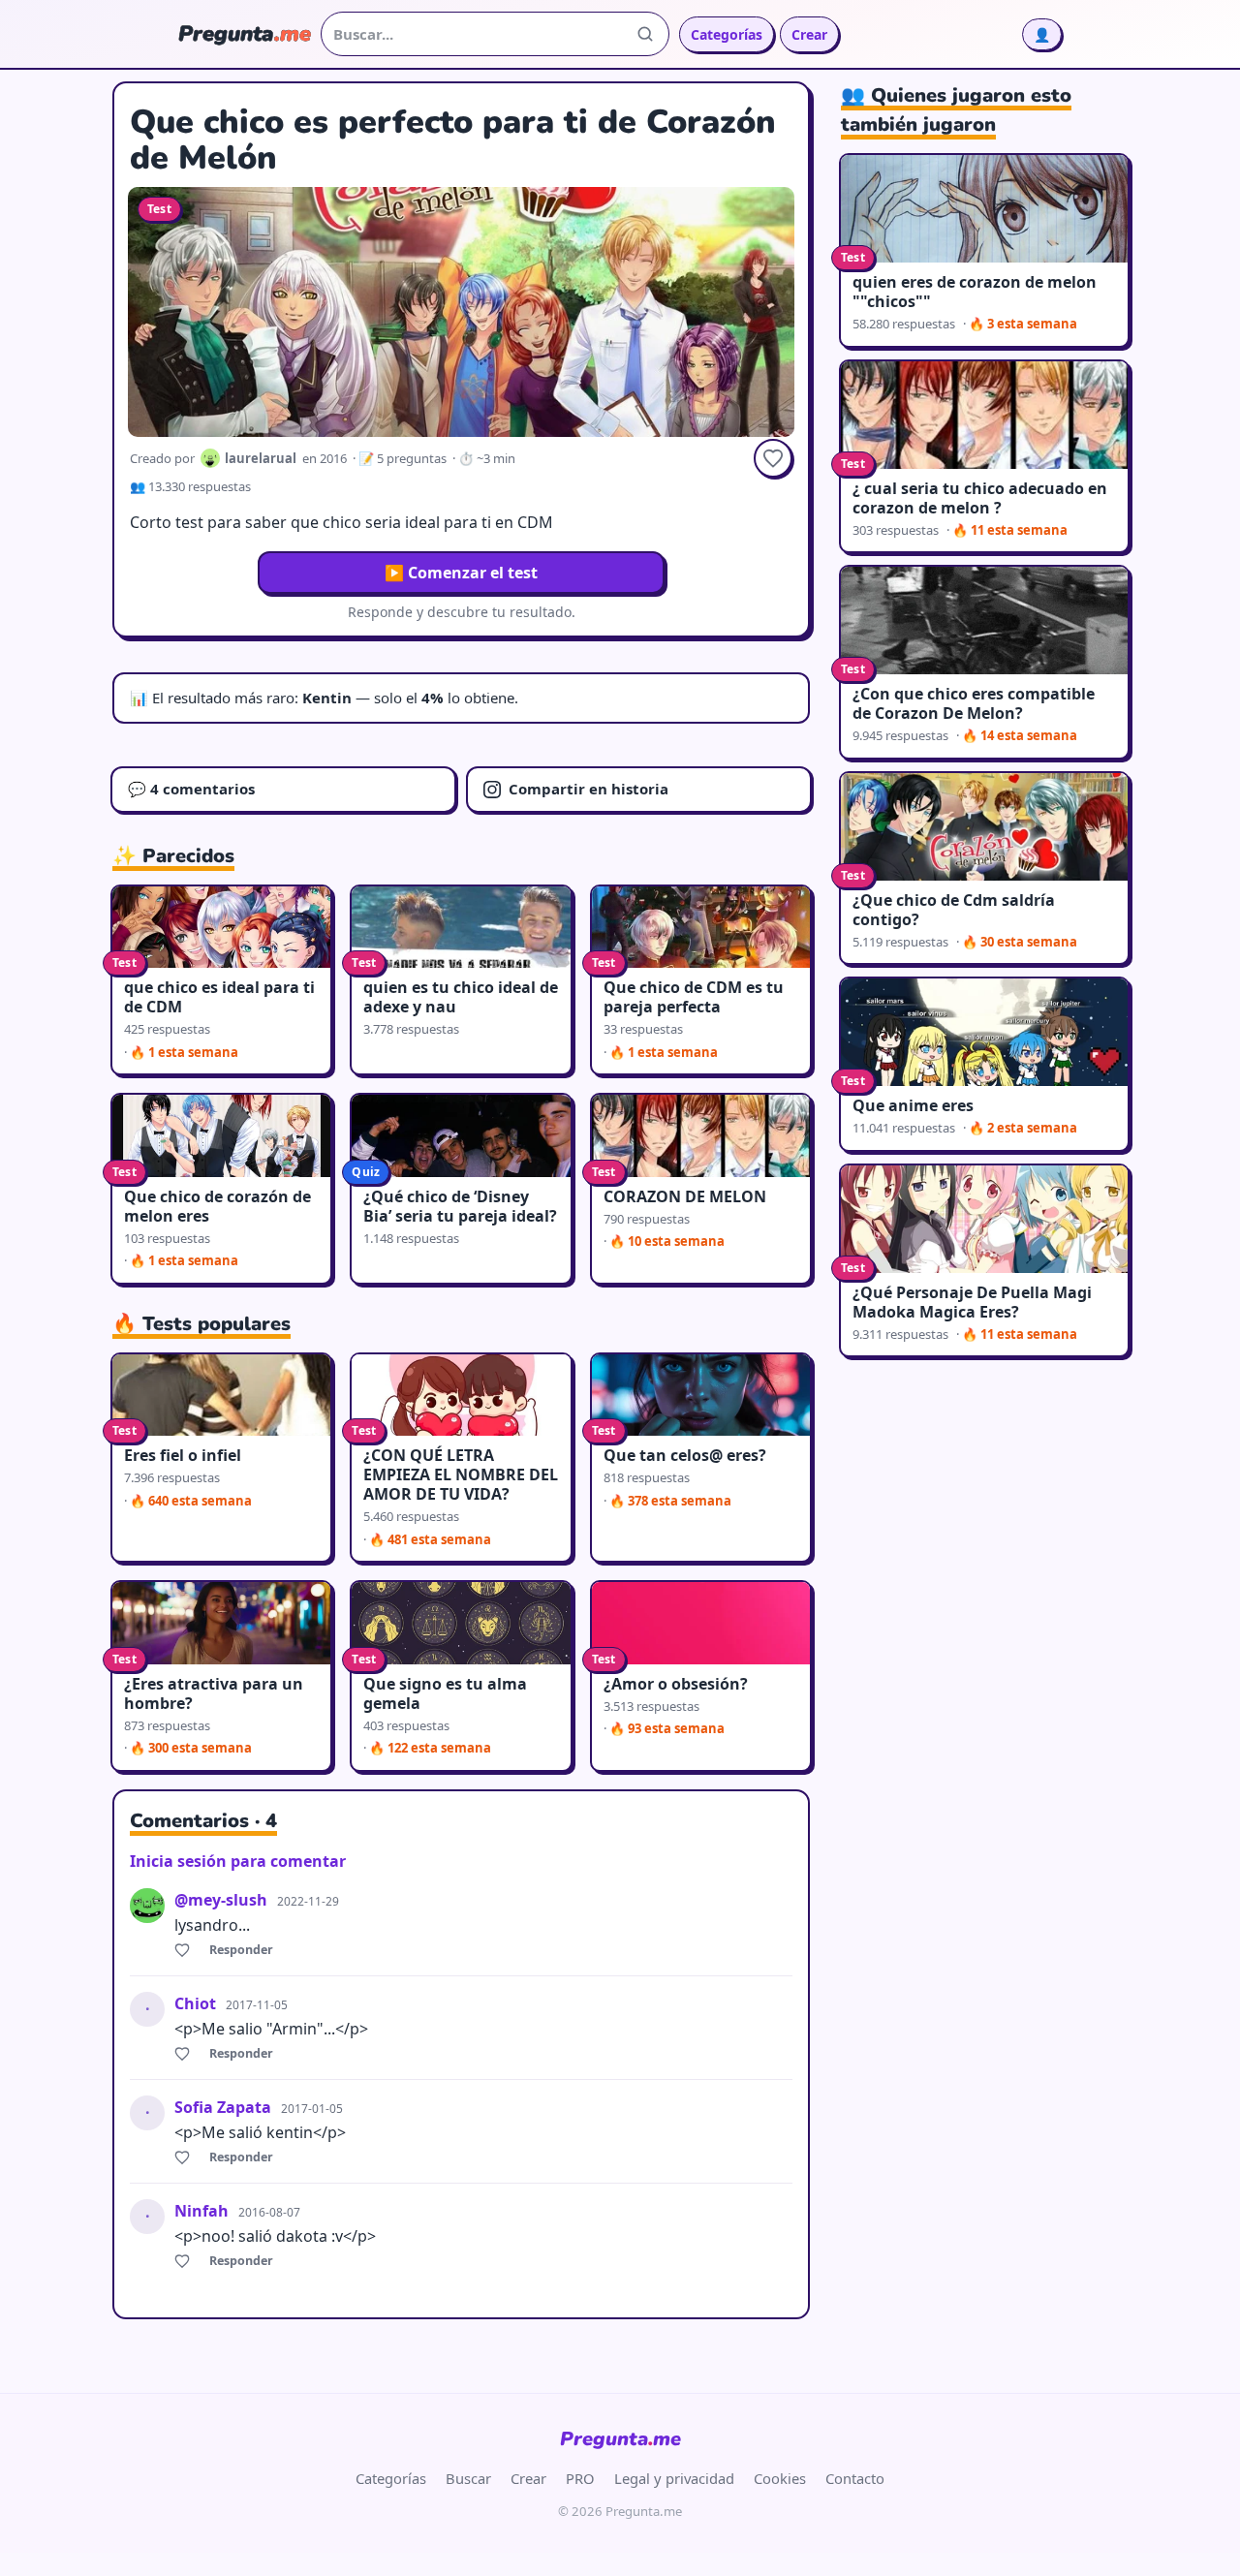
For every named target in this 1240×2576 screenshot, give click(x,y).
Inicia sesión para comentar (238, 1861)
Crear (809, 34)
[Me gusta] (185, 1951)
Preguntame (620, 2439)
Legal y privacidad (674, 2478)
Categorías (727, 34)
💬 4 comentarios (191, 789)
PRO (580, 2478)
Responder (241, 1950)
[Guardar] (773, 458)
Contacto (855, 2478)
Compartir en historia (589, 789)
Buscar (468, 2478)
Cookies (780, 2478)
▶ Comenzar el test (461, 573)
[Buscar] (645, 34)
